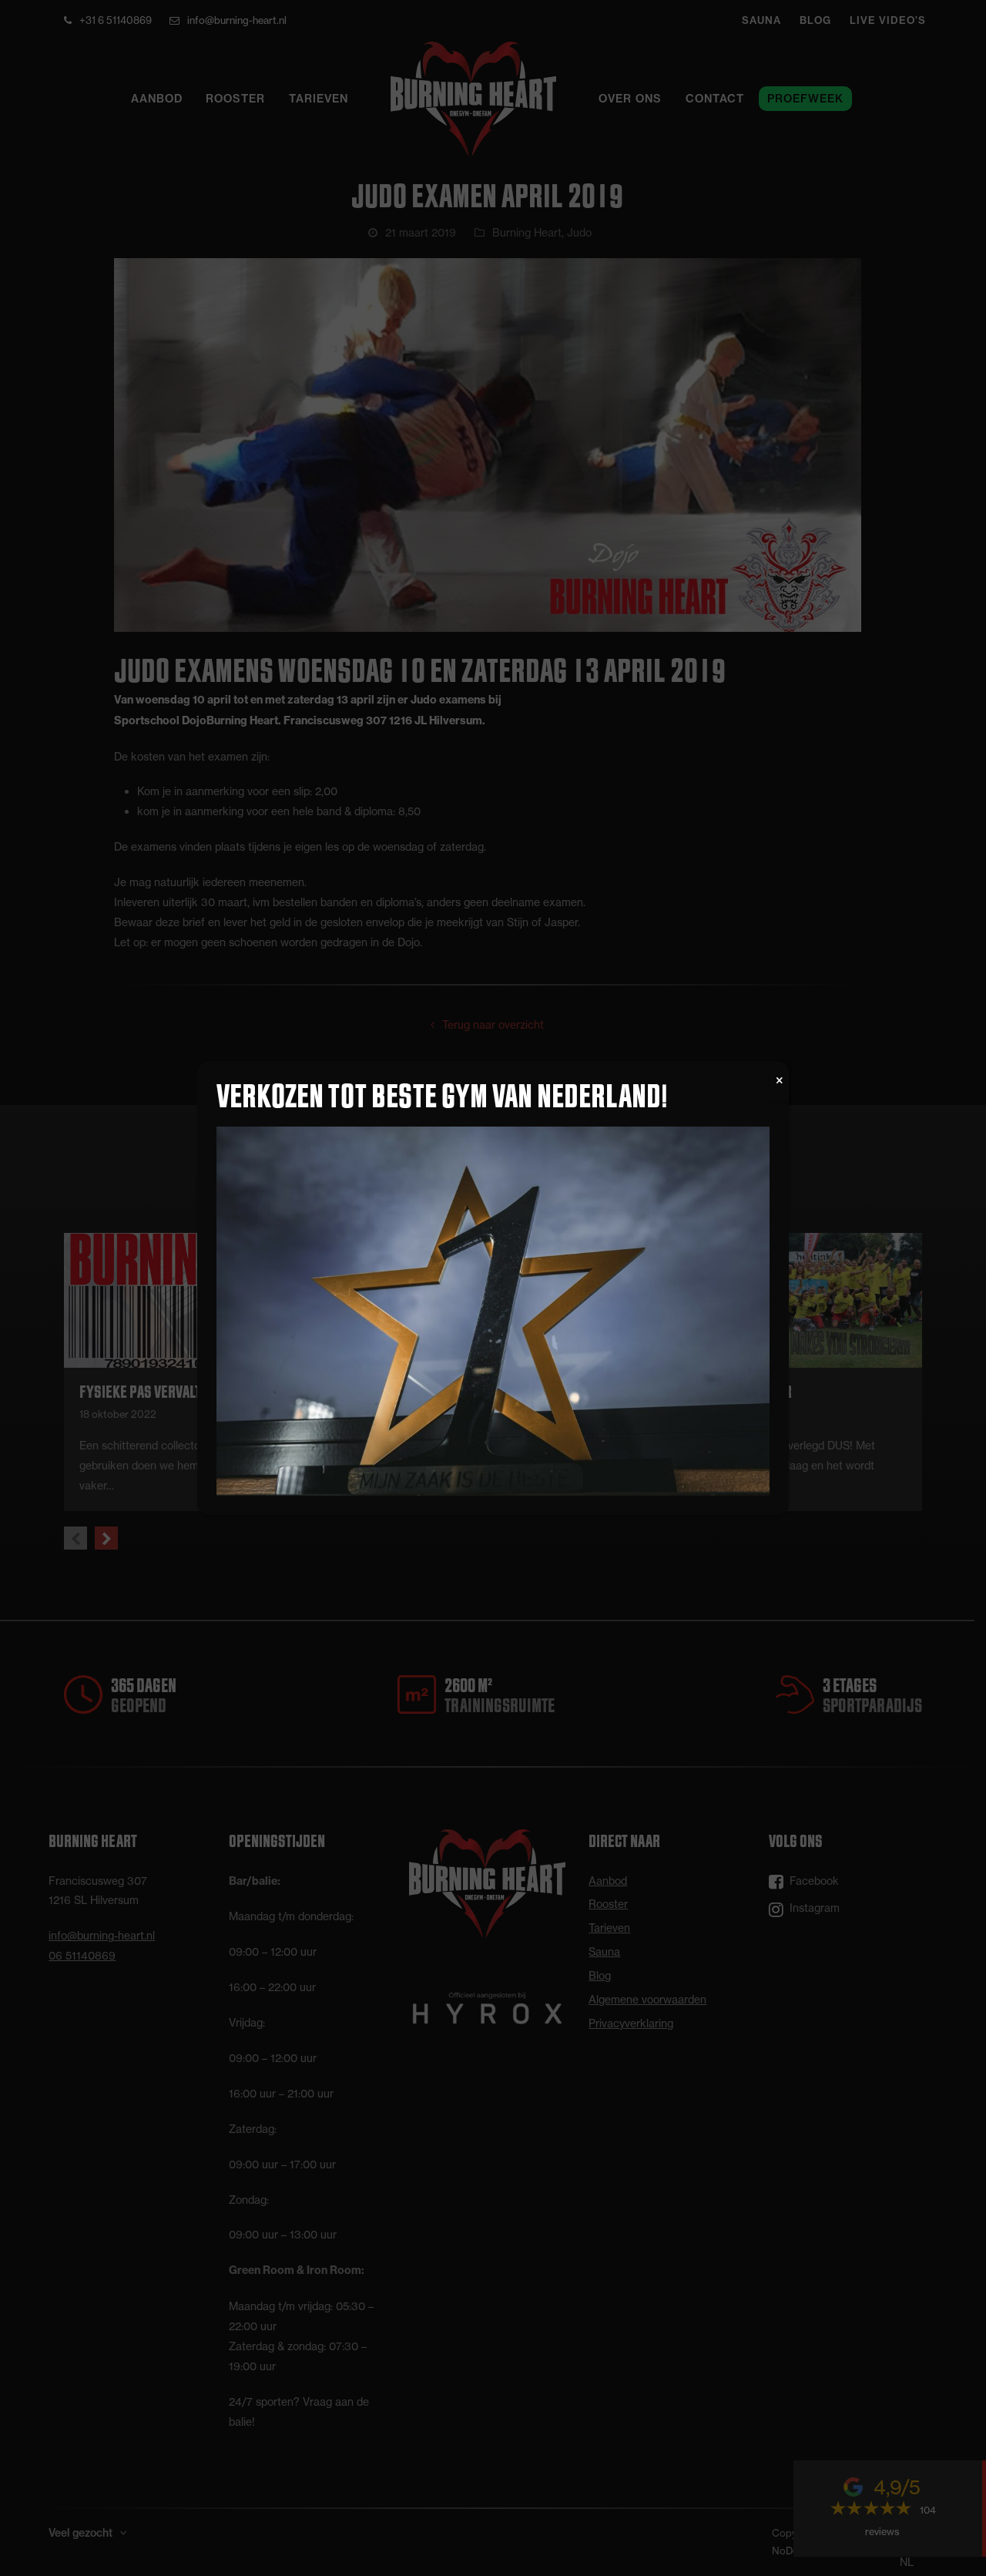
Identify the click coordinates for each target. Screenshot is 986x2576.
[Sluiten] (780, 1081)
